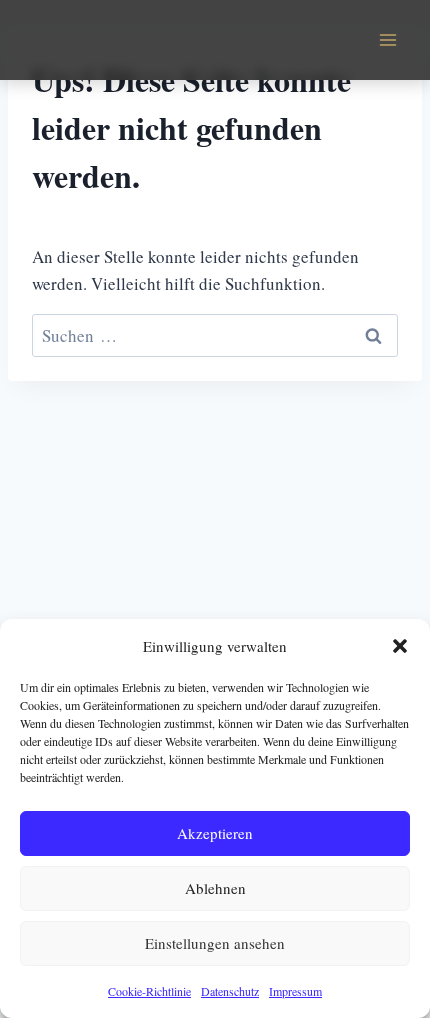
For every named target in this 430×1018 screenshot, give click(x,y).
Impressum (295, 991)
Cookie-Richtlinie (149, 991)
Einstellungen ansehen (215, 943)
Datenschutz (230, 991)
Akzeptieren (215, 833)
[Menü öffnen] (387, 39)
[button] (400, 646)
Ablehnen (215, 888)
